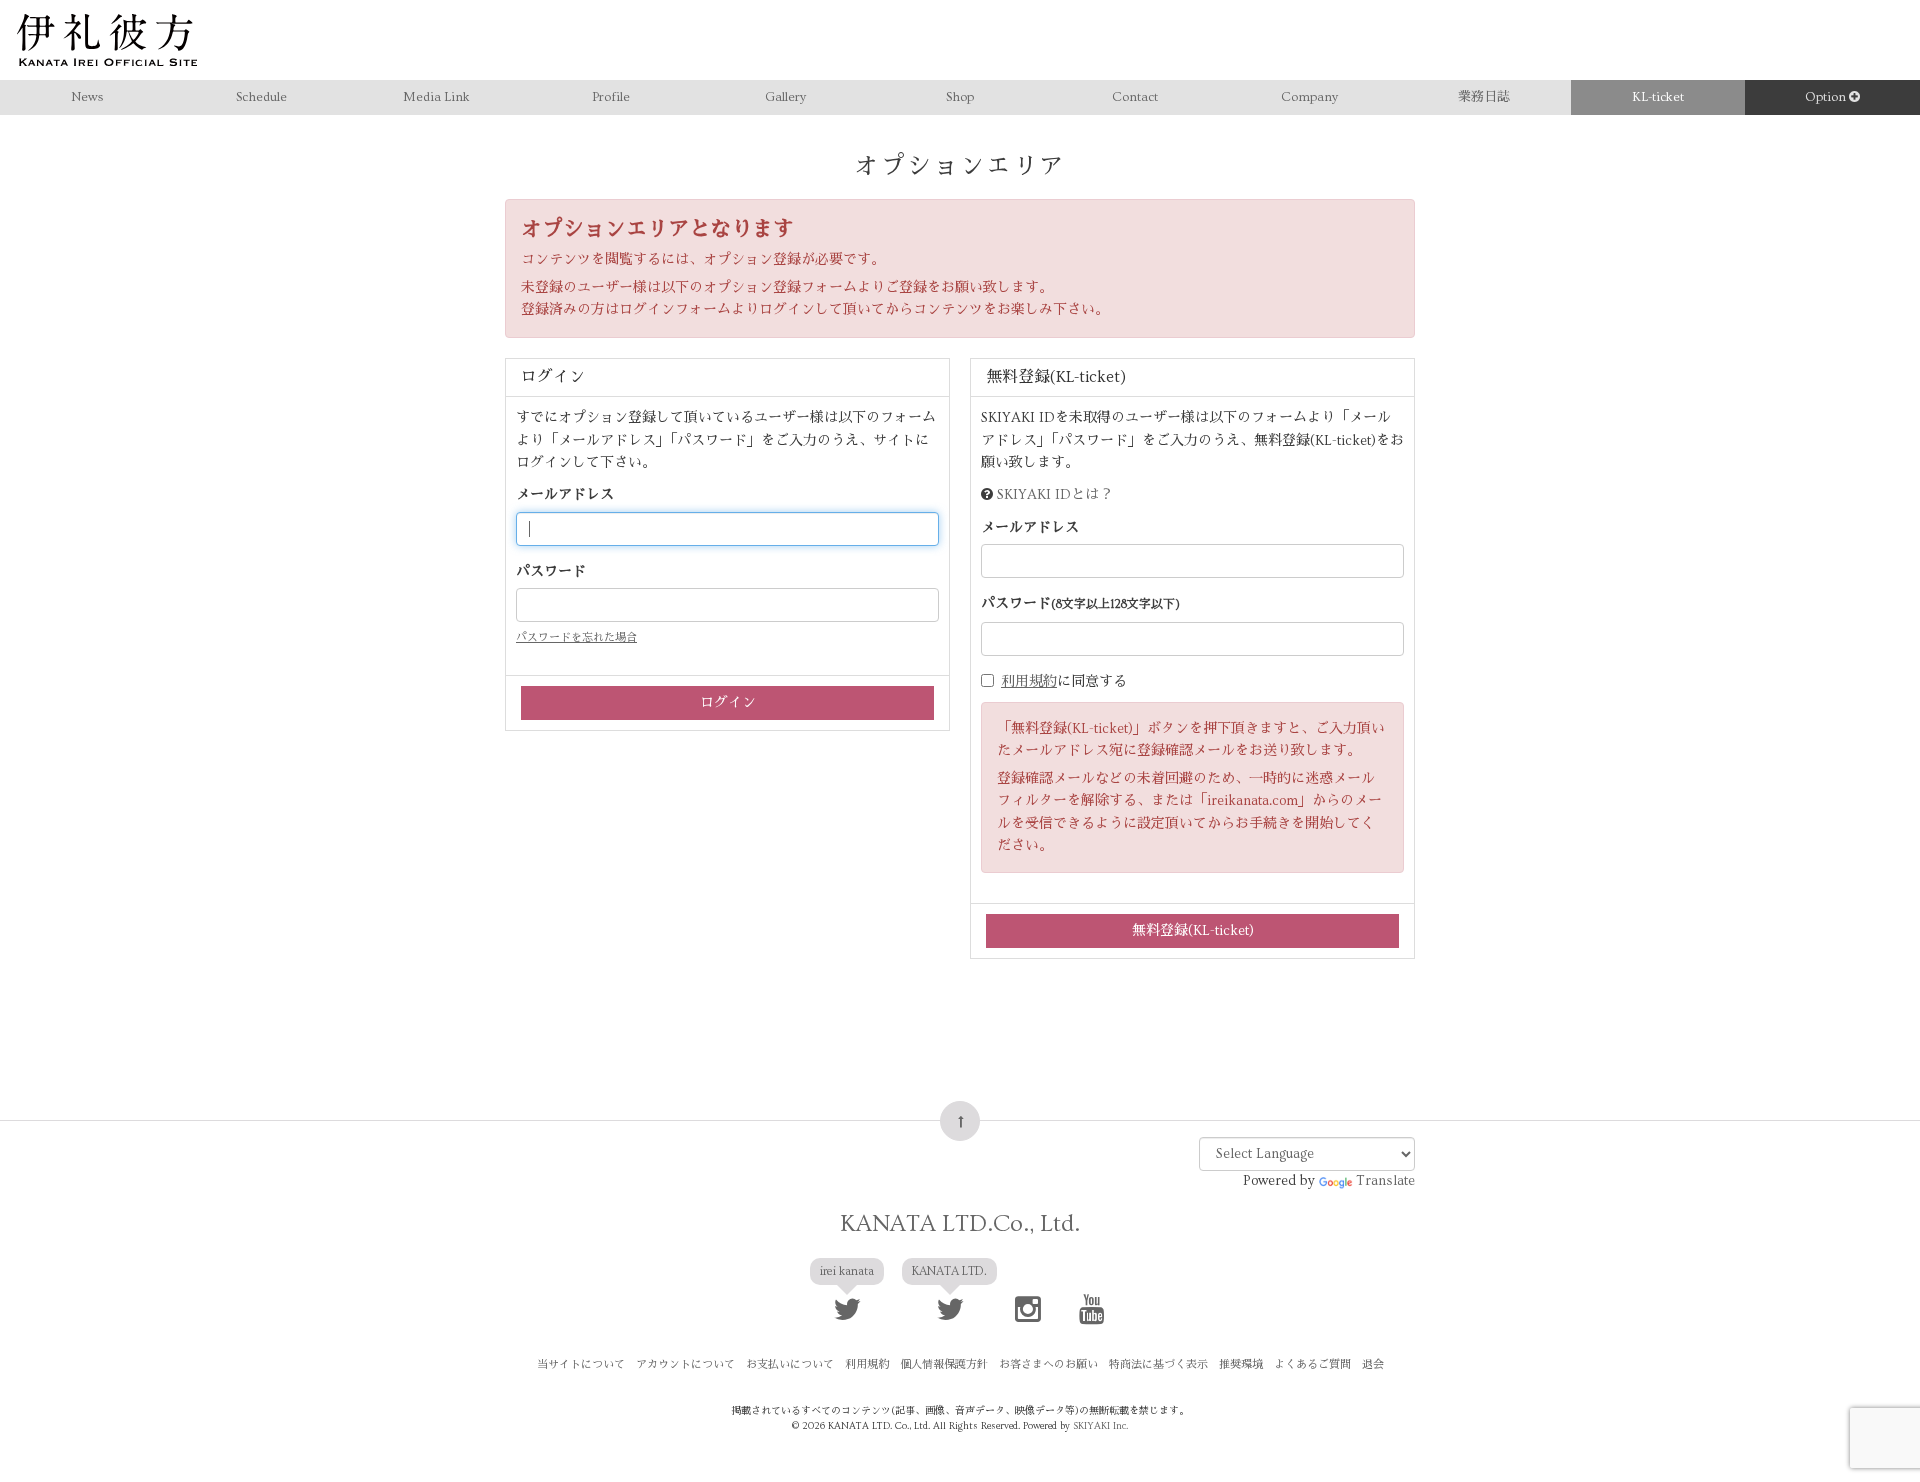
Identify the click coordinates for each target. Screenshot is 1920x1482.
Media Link (436, 97)
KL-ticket (1658, 97)
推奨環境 (1241, 1364)
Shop (960, 97)
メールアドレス (565, 495)
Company (1309, 97)
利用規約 (1029, 682)
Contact (1135, 97)
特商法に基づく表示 (1158, 1364)
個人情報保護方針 (944, 1364)
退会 (1373, 1364)
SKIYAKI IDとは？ (1055, 495)
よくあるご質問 (1312, 1364)
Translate (1385, 1181)
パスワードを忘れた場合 (576, 637)
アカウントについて (685, 1364)
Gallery (785, 97)
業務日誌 (1484, 97)
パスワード (551, 572)
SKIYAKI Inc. (1100, 1426)
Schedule (261, 97)
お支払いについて (790, 1364)
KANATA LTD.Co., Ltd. (960, 1223)
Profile (611, 97)
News (87, 97)
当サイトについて (581, 1364)
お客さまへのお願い (1048, 1364)
